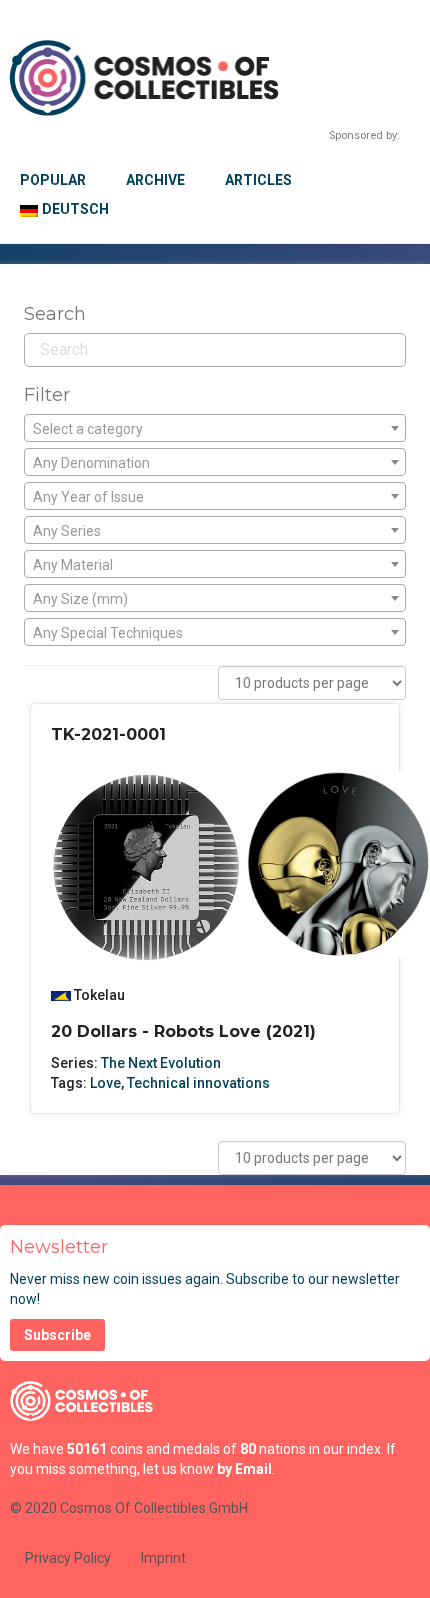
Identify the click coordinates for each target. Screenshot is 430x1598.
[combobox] (215, 428)
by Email (244, 1469)
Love (105, 1083)
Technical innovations (198, 1083)
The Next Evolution (161, 1063)
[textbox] (215, 429)
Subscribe (57, 1335)
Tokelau (99, 995)
